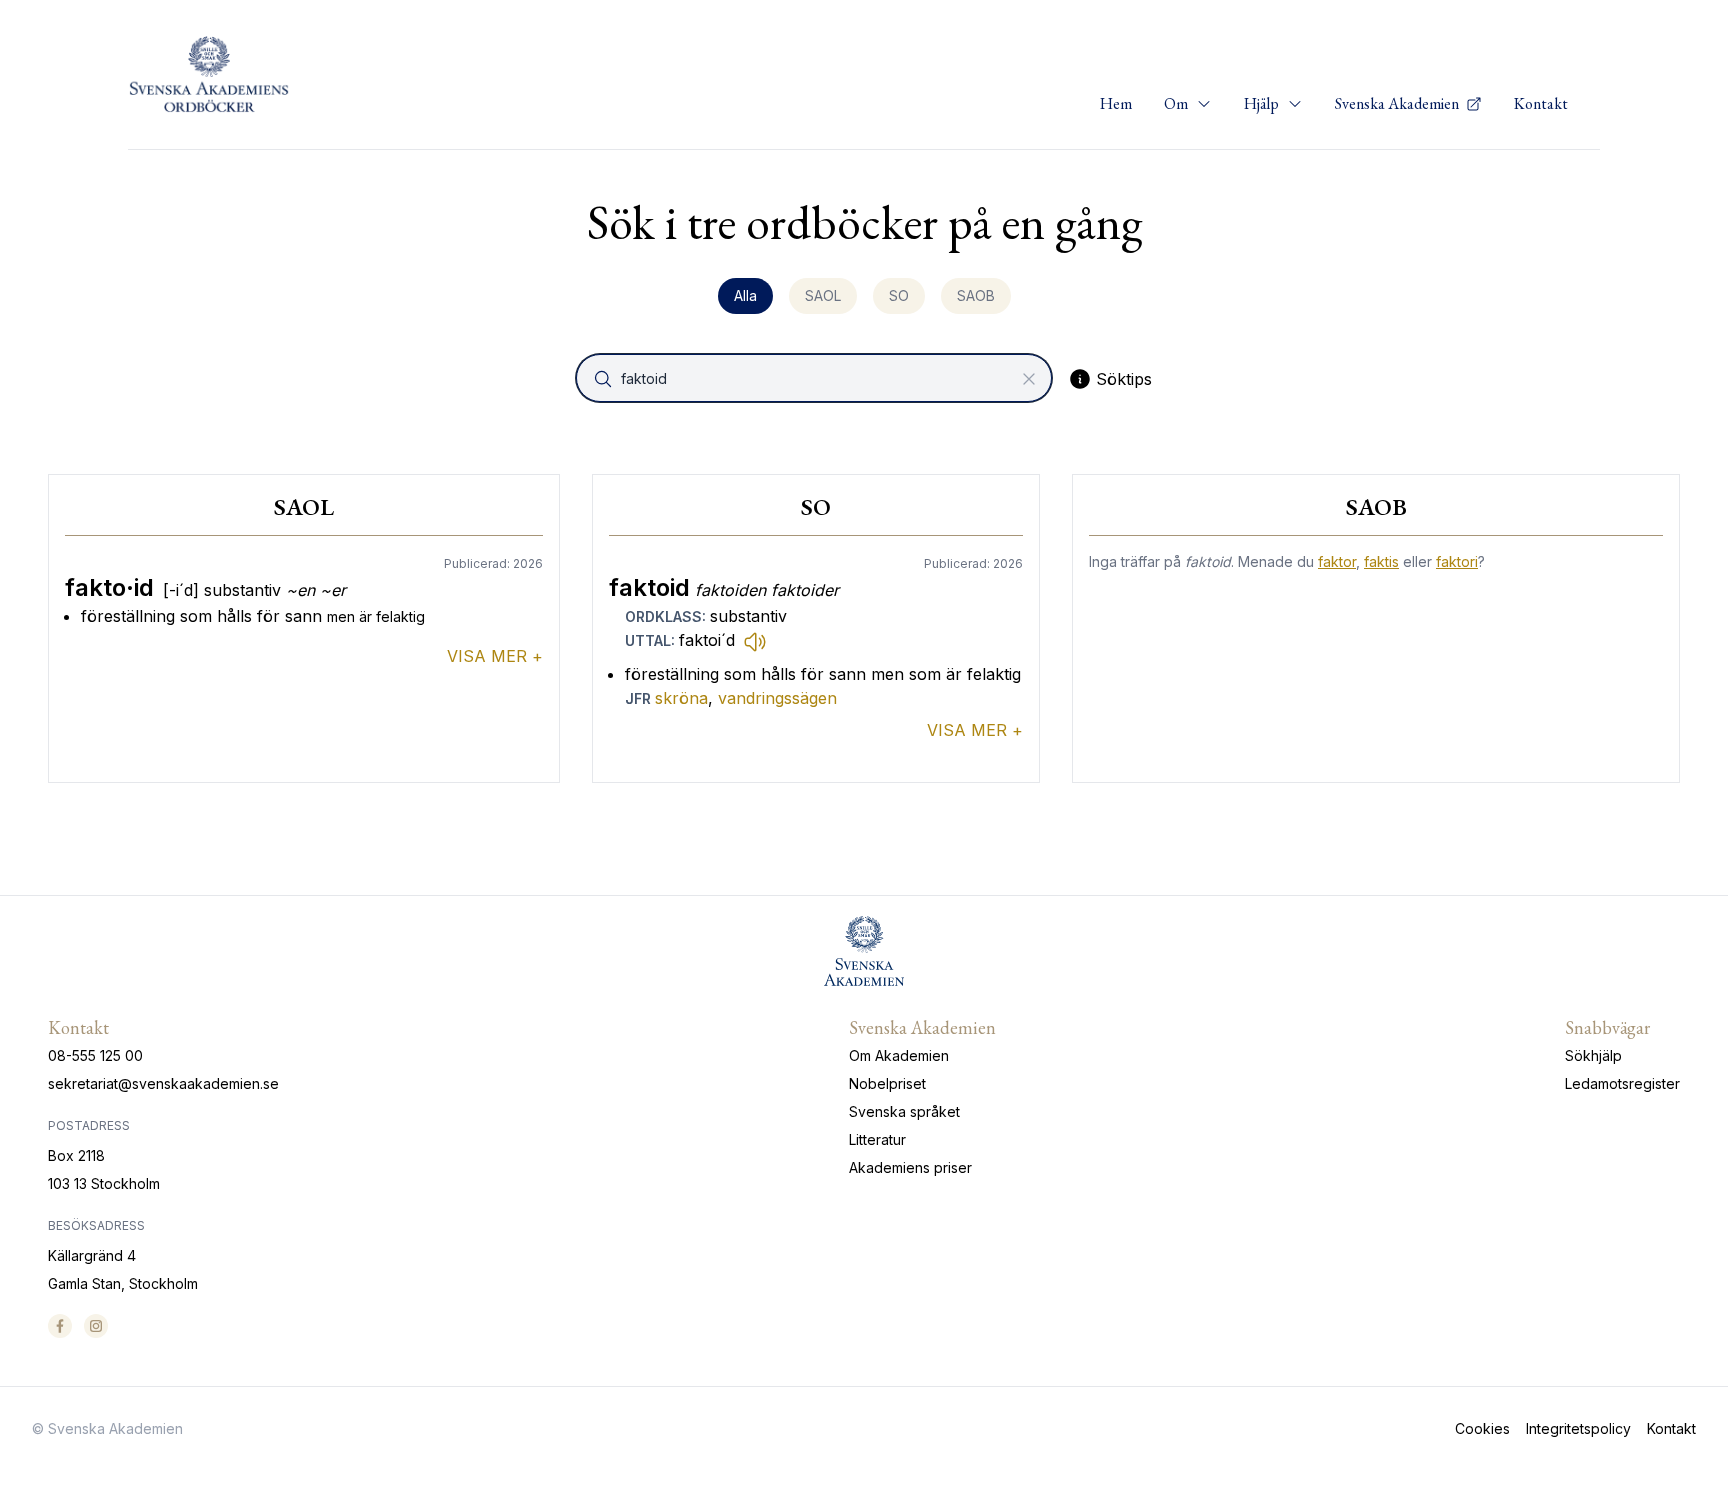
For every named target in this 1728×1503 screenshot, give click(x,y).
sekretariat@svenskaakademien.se (163, 1083)
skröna (681, 698)
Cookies (1482, 1428)
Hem (1116, 103)
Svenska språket (904, 1111)
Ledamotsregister (1622, 1083)
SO (899, 295)
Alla (745, 295)
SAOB (976, 295)
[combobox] (816, 378)
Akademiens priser (910, 1167)
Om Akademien (899, 1055)
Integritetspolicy (1578, 1428)
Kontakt (1541, 103)
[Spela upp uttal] (755, 641)
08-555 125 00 (95, 1055)
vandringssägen (777, 698)
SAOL (823, 295)
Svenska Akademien (1398, 103)
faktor (1337, 561)
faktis (1381, 561)
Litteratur (877, 1139)
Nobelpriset (887, 1083)
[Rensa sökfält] (1029, 379)
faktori (1457, 561)
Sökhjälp (1593, 1055)
